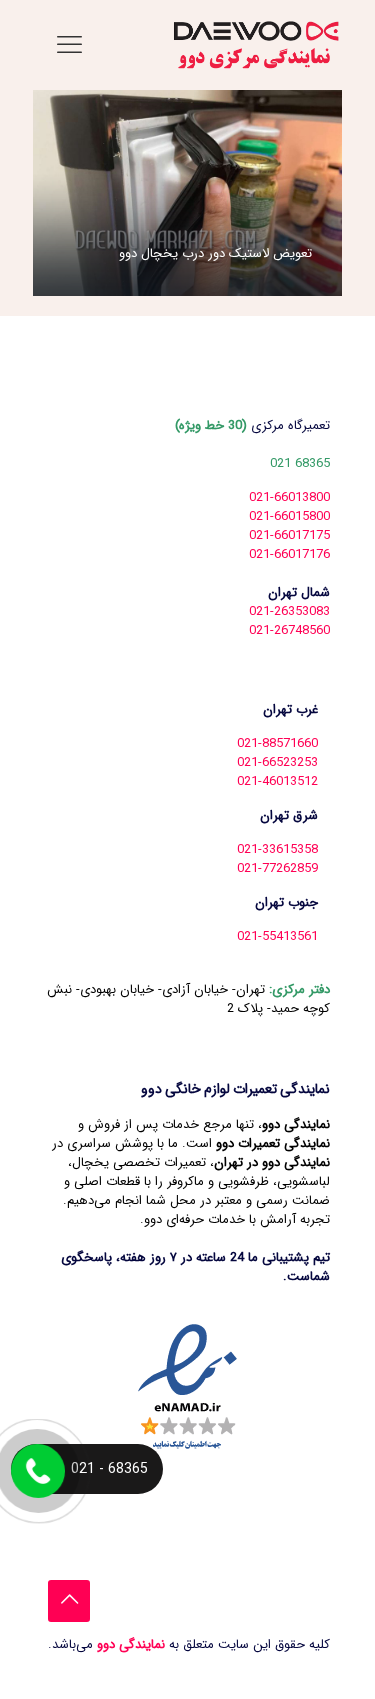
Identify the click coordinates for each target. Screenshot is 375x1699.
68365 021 (300, 463)
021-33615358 (277, 849)
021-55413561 (277, 936)
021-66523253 (277, 762)
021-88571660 (277, 743)
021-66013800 (289, 497)
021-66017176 (289, 554)
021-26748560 (289, 630)
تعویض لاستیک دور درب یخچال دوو (215, 253)
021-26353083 (289, 611)
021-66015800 (289, 516)
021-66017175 (289, 535)
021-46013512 (277, 781)
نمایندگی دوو (129, 1644)
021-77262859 (277, 868)
